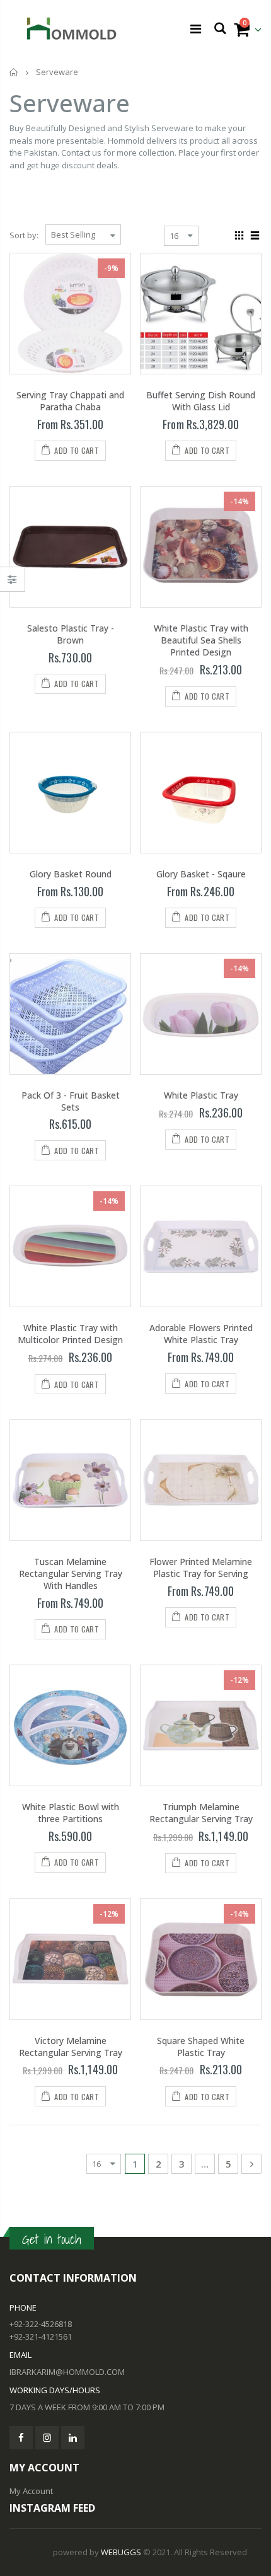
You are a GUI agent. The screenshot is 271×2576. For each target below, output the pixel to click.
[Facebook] (21, 2438)
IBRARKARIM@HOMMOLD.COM (67, 2372)
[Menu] (196, 29)
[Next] (251, 2164)
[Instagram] (47, 2438)
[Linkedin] (73, 2438)
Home (14, 72)
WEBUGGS (121, 2552)
